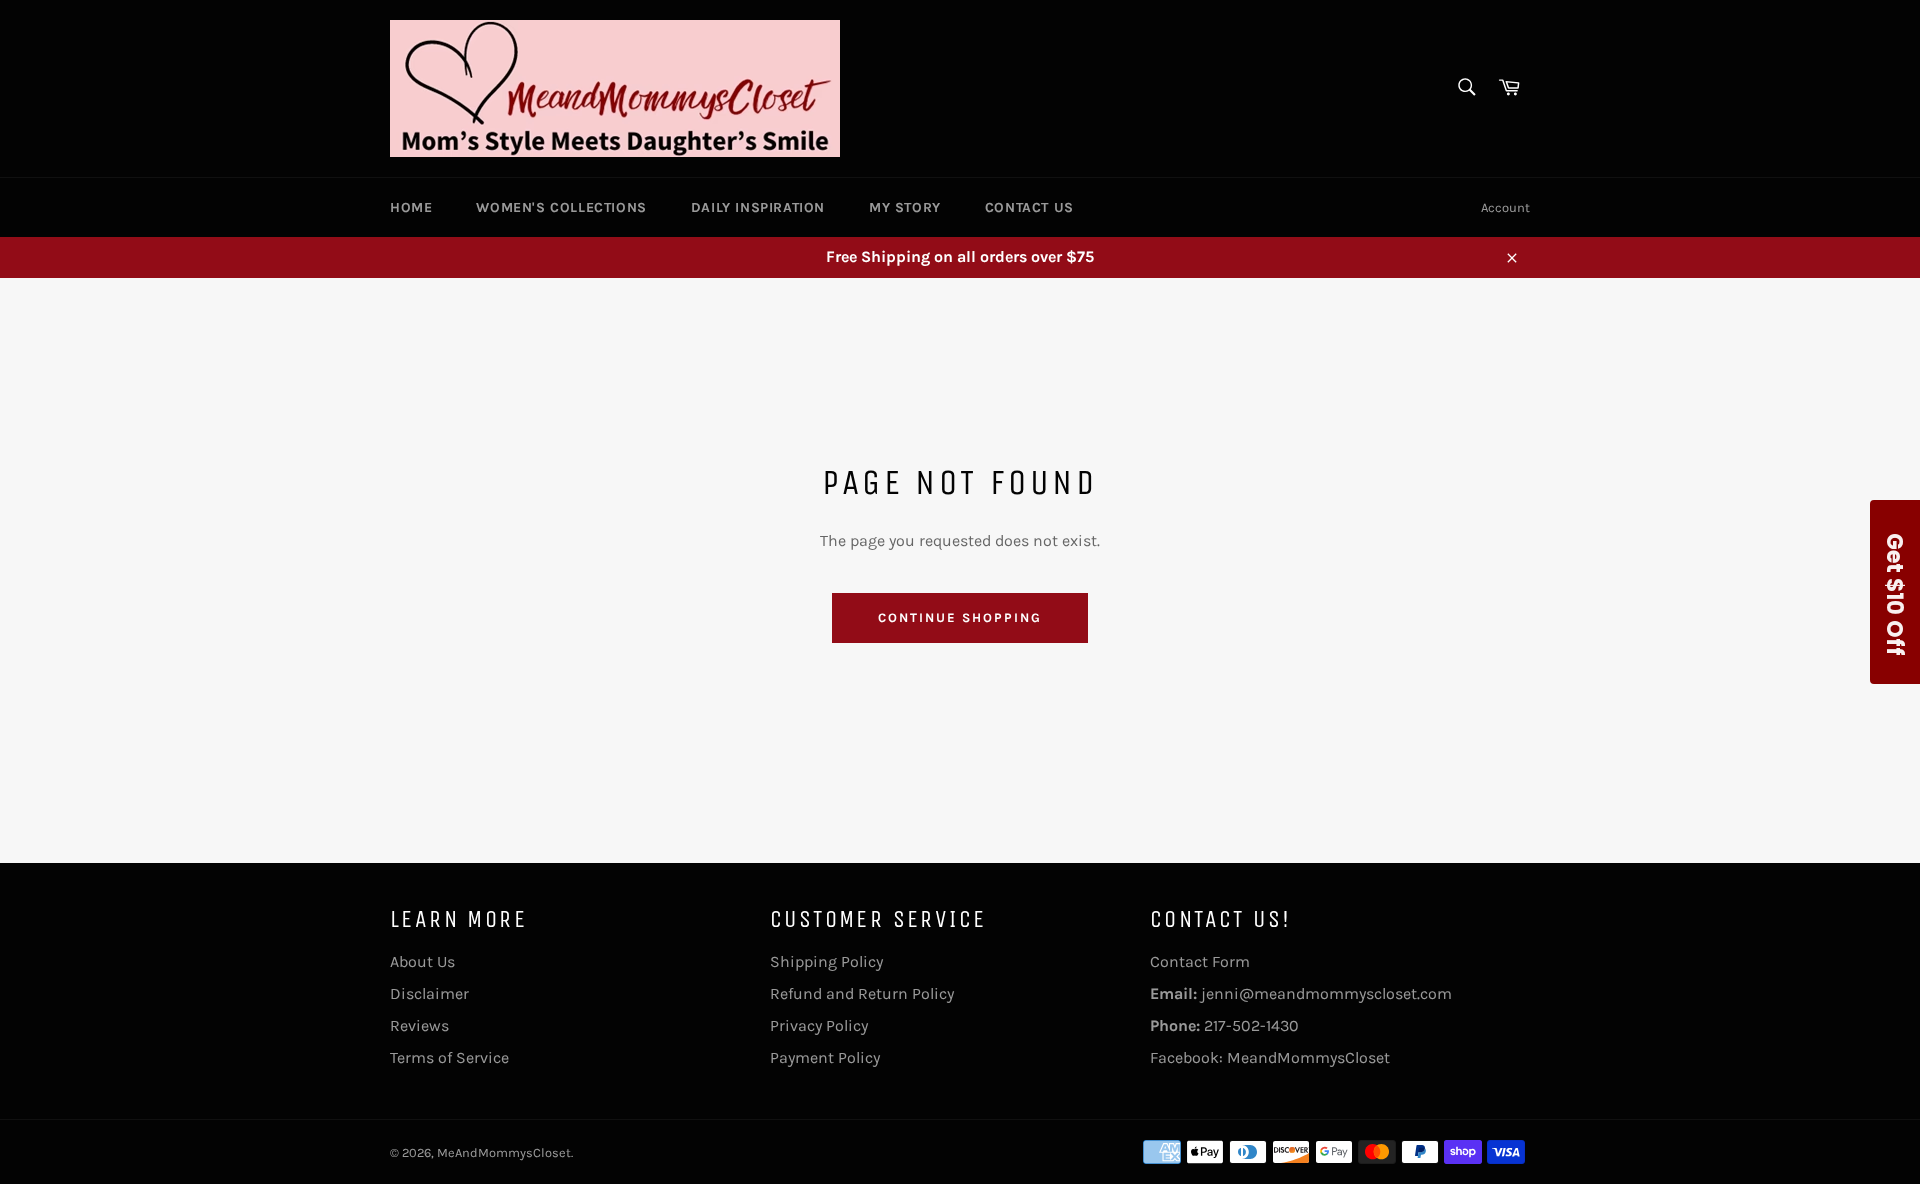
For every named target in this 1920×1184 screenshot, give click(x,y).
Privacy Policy (819, 1025)
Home (411, 207)
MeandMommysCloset (1308, 1057)
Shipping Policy (826, 961)
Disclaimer (429, 993)
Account (1505, 207)
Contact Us (1029, 207)
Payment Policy (825, 1057)
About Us (422, 961)
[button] (1895, 592)
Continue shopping (959, 617)
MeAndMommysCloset (504, 1152)
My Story (905, 207)
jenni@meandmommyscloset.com (1326, 993)
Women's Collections (561, 207)
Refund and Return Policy (862, 993)
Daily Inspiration (758, 207)
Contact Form (1200, 961)
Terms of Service (449, 1057)
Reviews (419, 1025)
